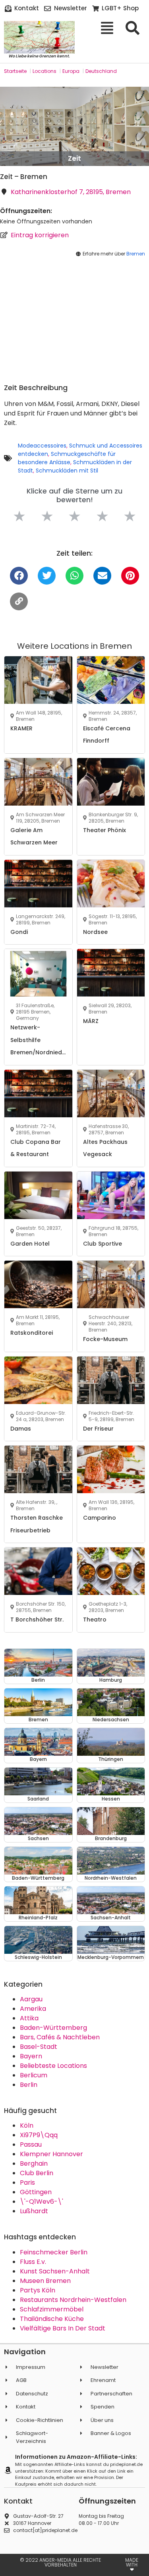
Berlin (29, 2085)
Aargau (31, 1999)
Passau (31, 2144)
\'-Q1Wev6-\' (42, 2202)
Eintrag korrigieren (40, 235)
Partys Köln (38, 2290)
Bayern (31, 2056)
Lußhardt (34, 2211)
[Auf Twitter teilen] (47, 576)
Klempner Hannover (51, 2154)
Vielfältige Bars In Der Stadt (63, 2328)
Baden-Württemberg (53, 2028)
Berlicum (34, 2075)
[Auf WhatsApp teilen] (74, 576)
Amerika (33, 2009)
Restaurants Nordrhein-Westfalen (73, 2300)
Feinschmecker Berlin (54, 2252)
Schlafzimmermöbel (52, 2309)
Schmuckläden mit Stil (67, 471)
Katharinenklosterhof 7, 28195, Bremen (71, 192)
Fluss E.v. (33, 2262)
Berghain (34, 2163)
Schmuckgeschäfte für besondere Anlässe (67, 458)
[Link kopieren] (19, 601)
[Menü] (110, 28)
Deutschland (101, 71)
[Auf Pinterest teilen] (130, 576)
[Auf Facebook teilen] (19, 576)
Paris (27, 2183)
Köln (27, 2125)
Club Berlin (37, 2173)
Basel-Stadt (39, 2047)
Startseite (15, 71)
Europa (71, 71)
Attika (29, 2018)
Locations (45, 71)
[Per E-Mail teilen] (102, 576)
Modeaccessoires (42, 446)
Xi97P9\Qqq (39, 2135)
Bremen (136, 254)
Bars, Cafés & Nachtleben (60, 2037)
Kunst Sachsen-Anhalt (55, 2271)
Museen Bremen (45, 2281)
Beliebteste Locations (53, 2066)
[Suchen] (135, 28)
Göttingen (36, 2192)
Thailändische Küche (52, 2319)
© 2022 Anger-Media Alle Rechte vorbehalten (60, 2562)
